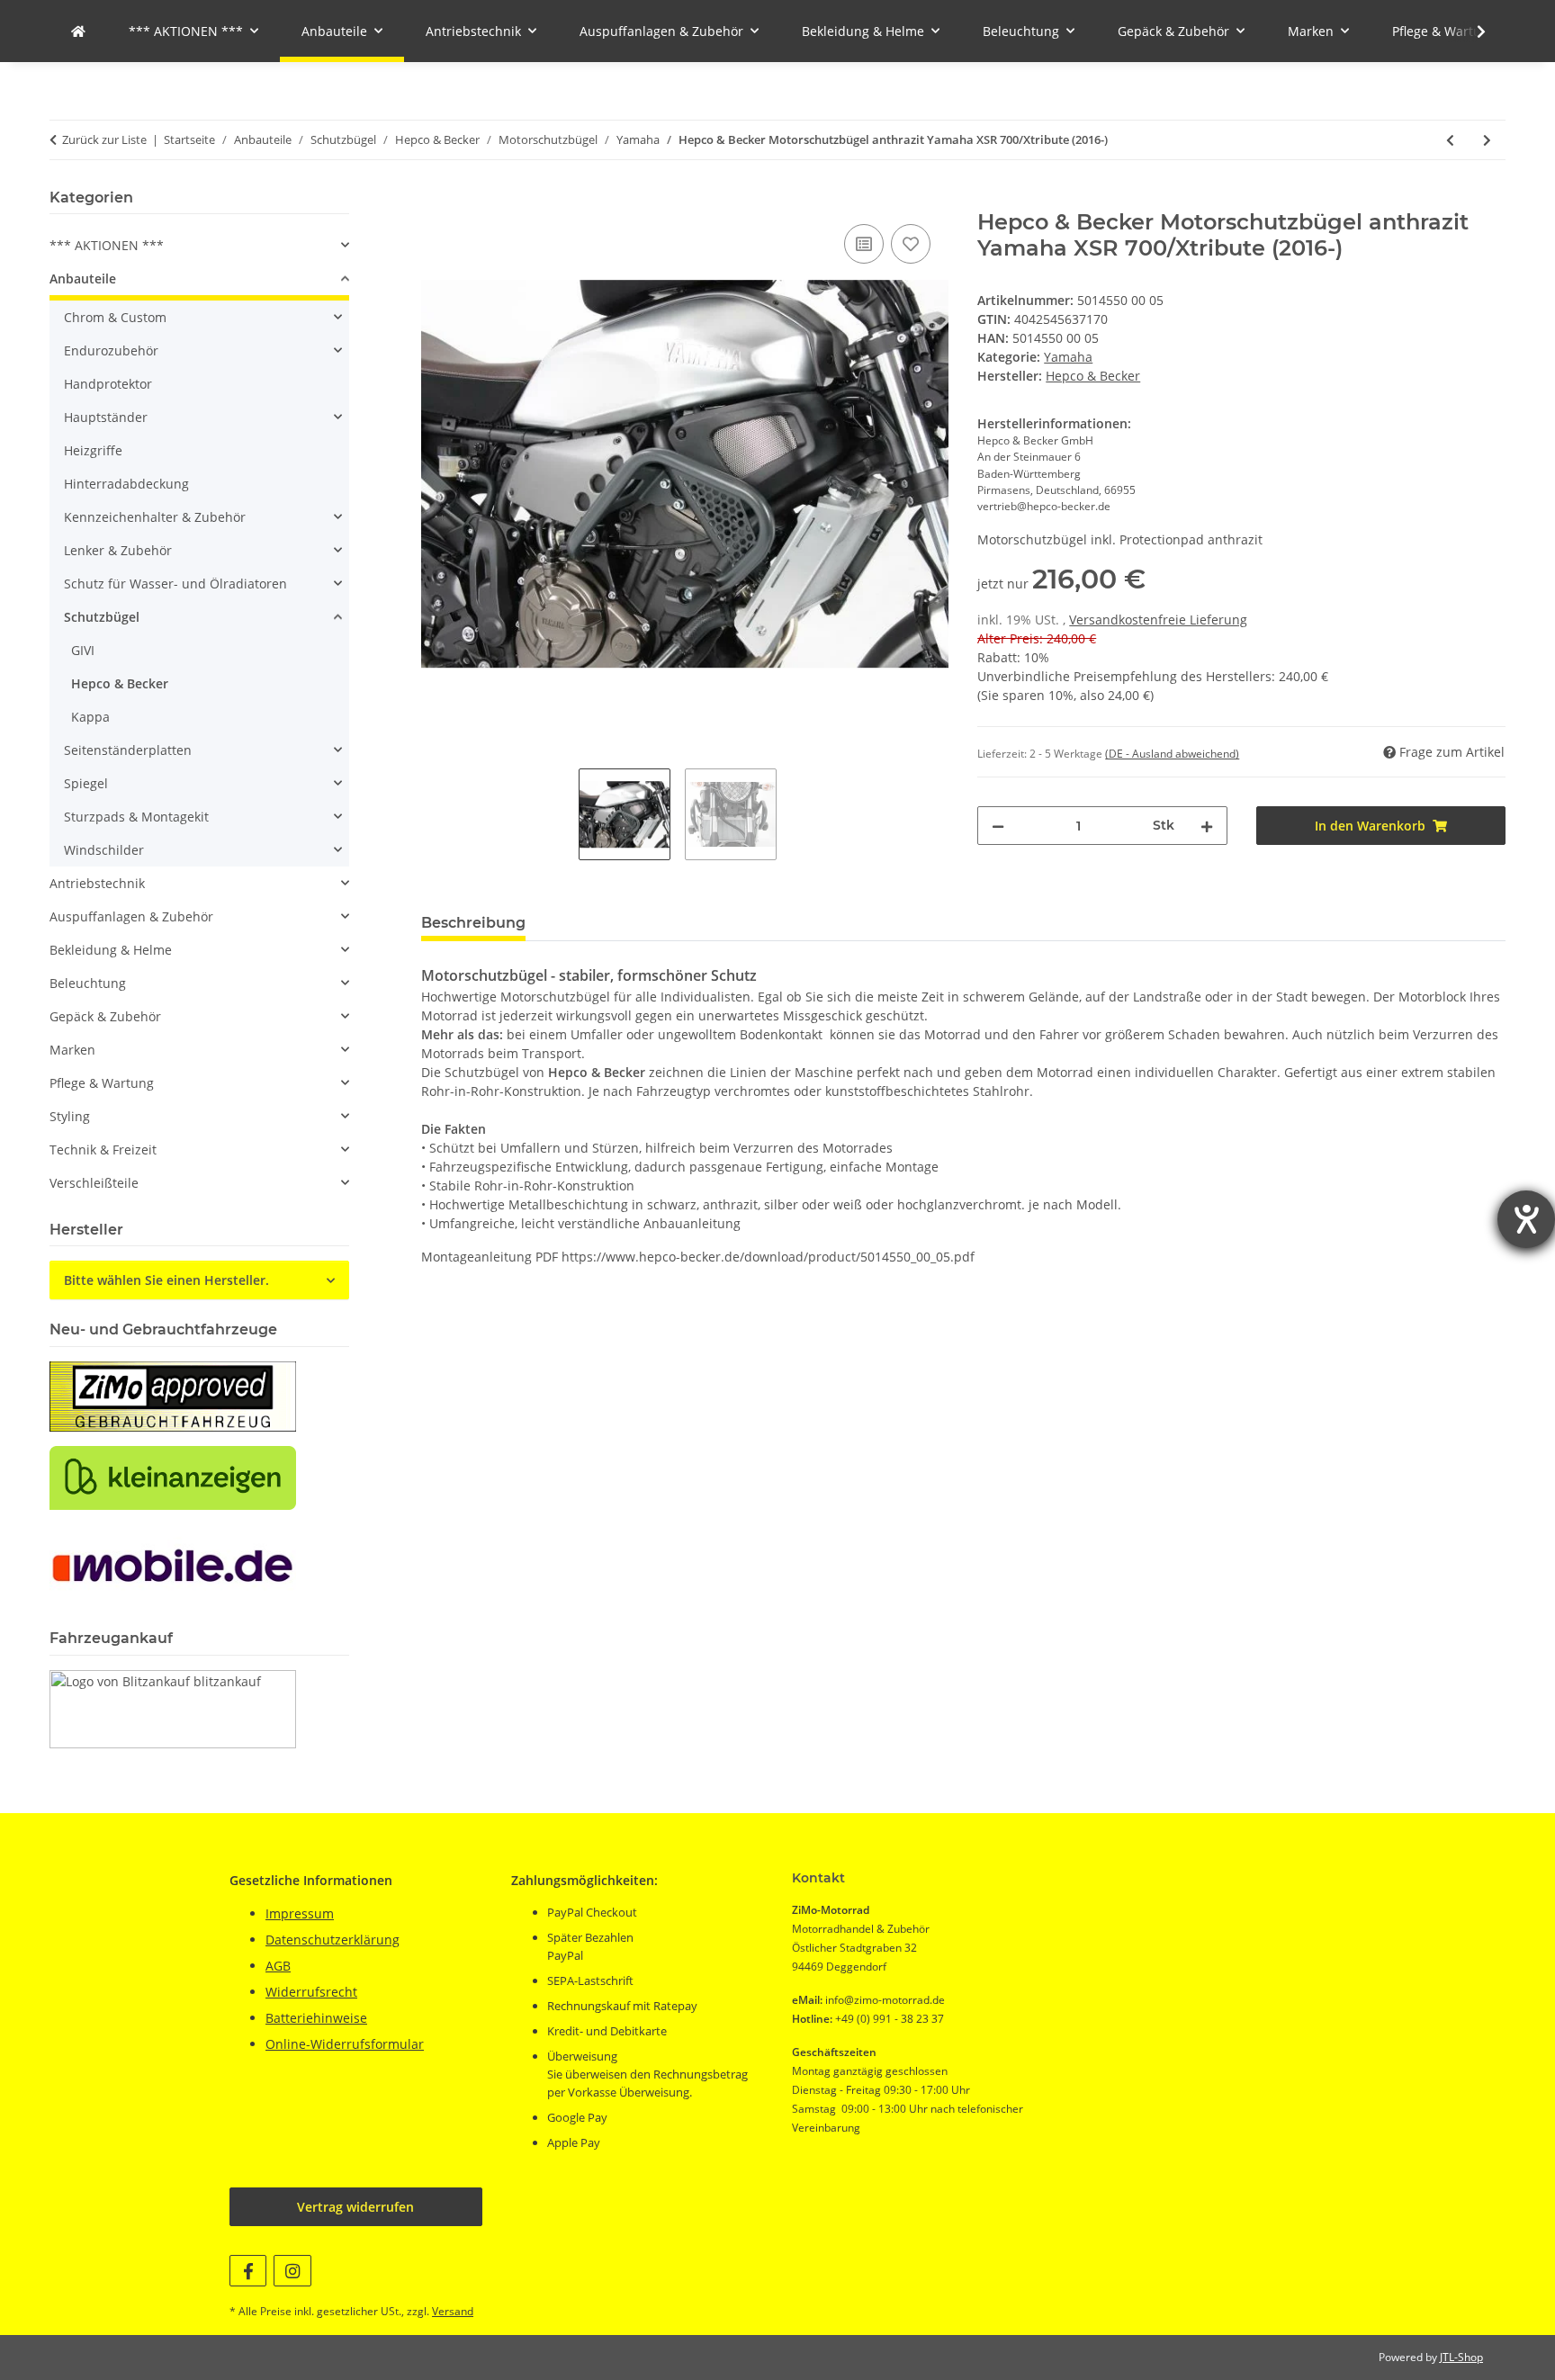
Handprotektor (108, 384)
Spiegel (86, 783)
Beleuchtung (88, 983)
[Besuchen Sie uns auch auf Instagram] (292, 2271)
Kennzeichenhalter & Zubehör (155, 517)
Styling (70, 1116)
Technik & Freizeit (103, 1150)
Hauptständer (106, 417)
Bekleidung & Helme (111, 950)
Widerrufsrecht (311, 1992)
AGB (278, 1966)
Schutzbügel (102, 617)
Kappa (90, 717)
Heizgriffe (93, 450)
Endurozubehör (111, 350)
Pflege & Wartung (102, 1083)
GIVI (83, 650)
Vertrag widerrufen (355, 2207)
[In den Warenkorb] (436, 200)
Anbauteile (83, 278)
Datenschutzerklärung (333, 1940)
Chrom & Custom (115, 317)
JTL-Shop (1461, 2357)
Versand (453, 2311)
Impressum (300, 1913)
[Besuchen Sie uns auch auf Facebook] (248, 2271)
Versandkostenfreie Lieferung (1158, 620)
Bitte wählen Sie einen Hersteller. (166, 1280)
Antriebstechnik (97, 883)
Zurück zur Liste (104, 139)
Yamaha (1068, 357)
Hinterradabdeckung (126, 484)
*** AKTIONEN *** (107, 245)
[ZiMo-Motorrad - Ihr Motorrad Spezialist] (78, 31)
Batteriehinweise (316, 2018)
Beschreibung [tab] (473, 923)
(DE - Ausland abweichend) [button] (1172, 754)
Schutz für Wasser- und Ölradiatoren (175, 584)
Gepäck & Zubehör (105, 1016)
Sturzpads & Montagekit (136, 817)
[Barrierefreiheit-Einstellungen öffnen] (1526, 1219)
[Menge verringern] (998, 826)
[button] (1470, 31)
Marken (72, 1050)
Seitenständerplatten (128, 750)
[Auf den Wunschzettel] (911, 244)
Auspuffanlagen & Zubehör (131, 916)
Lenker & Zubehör (118, 550)
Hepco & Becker (120, 683)
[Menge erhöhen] (1207, 826)
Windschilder (104, 850)
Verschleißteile (94, 1183)
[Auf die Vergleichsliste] (864, 244)
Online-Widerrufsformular (345, 2044)
